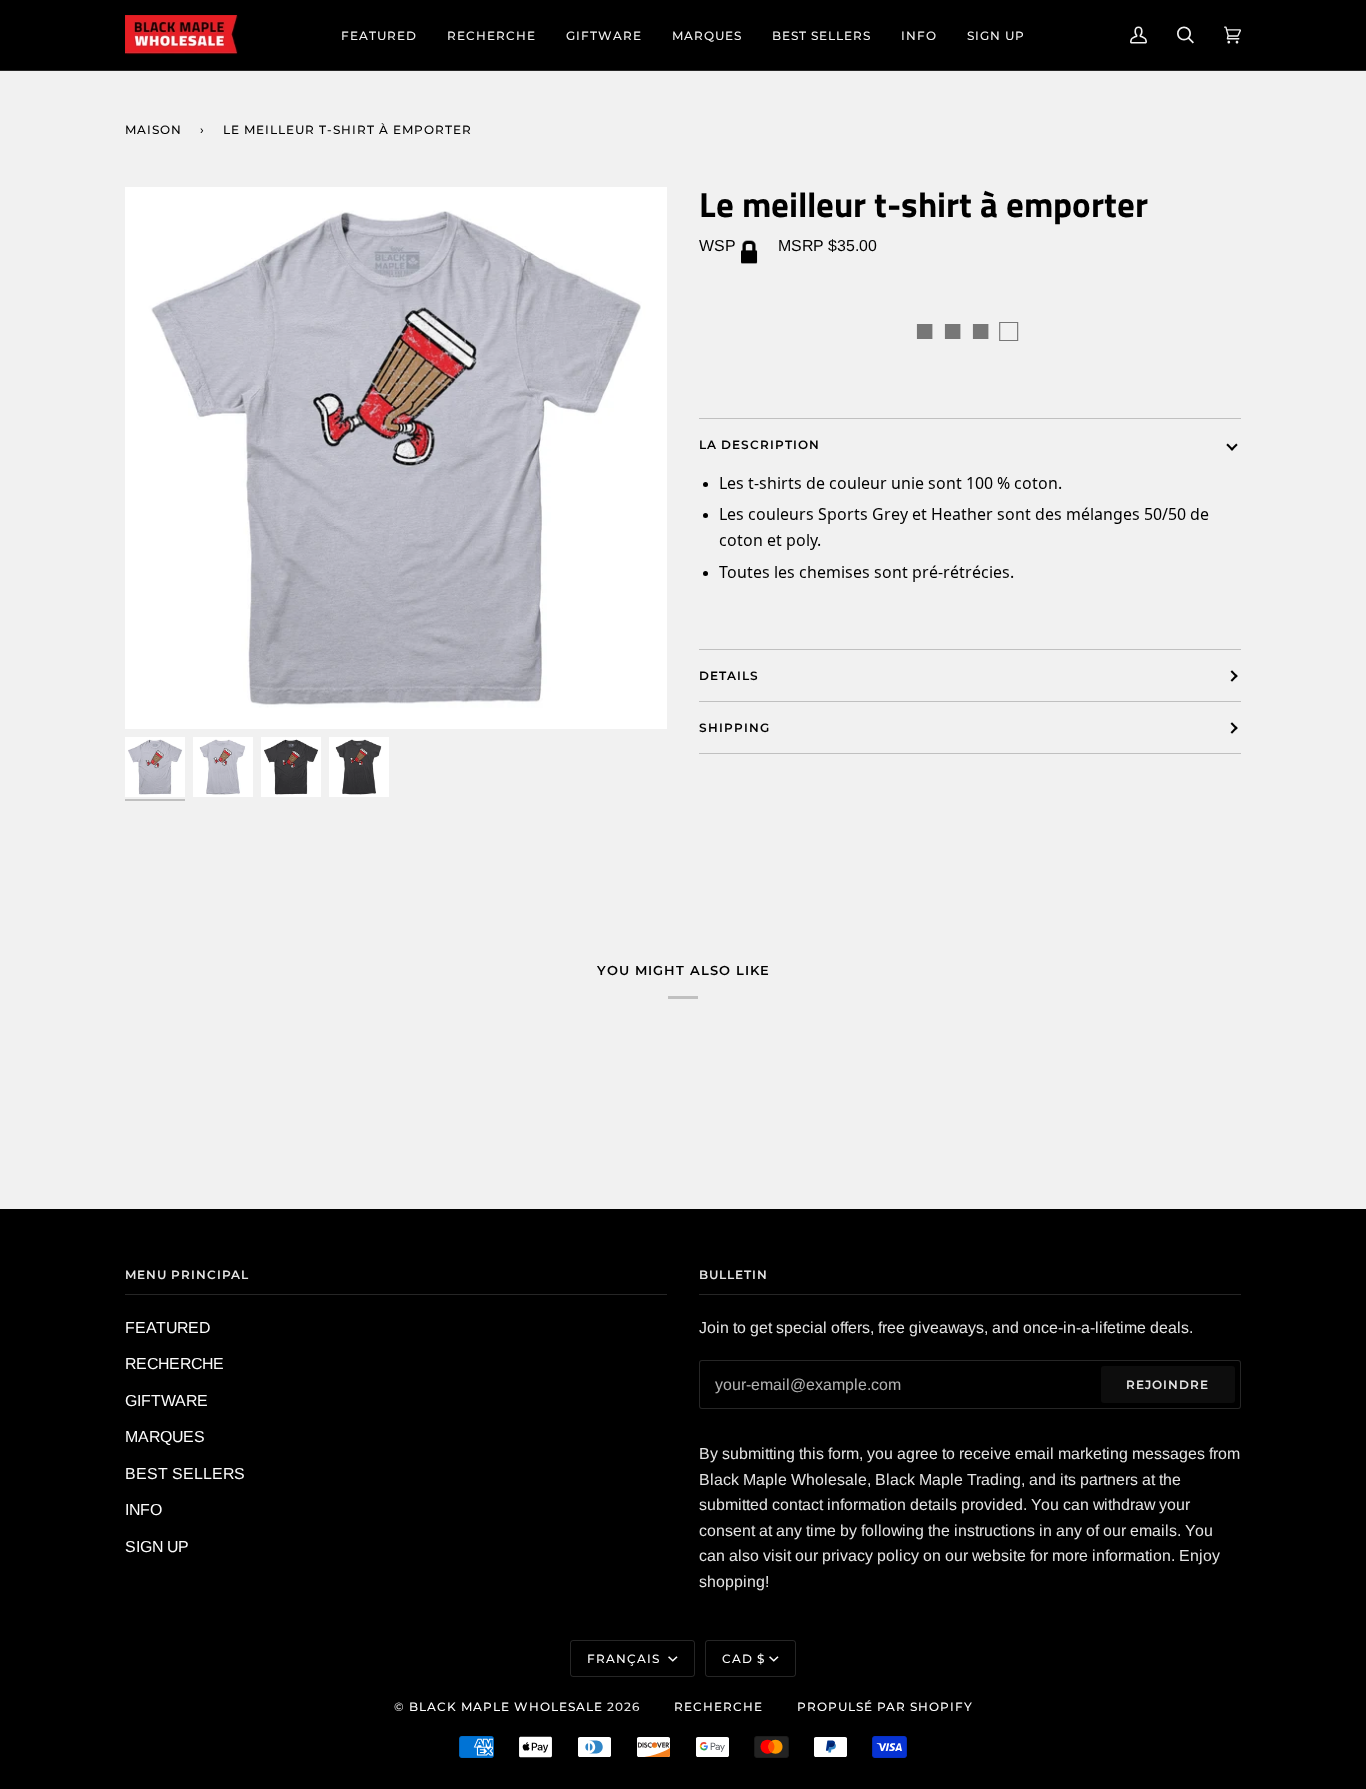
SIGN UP (157, 1546)
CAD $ (743, 1658)
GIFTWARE (166, 1400)
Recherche (718, 1706)
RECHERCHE (174, 1363)
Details (729, 675)
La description (759, 444)
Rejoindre (1167, 1384)
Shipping (734, 727)
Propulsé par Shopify (885, 1706)
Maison (153, 129)
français (625, 1658)
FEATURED (167, 1327)
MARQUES (165, 1436)
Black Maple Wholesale (506, 1706)
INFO (143, 1509)
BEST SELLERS (185, 1473)
